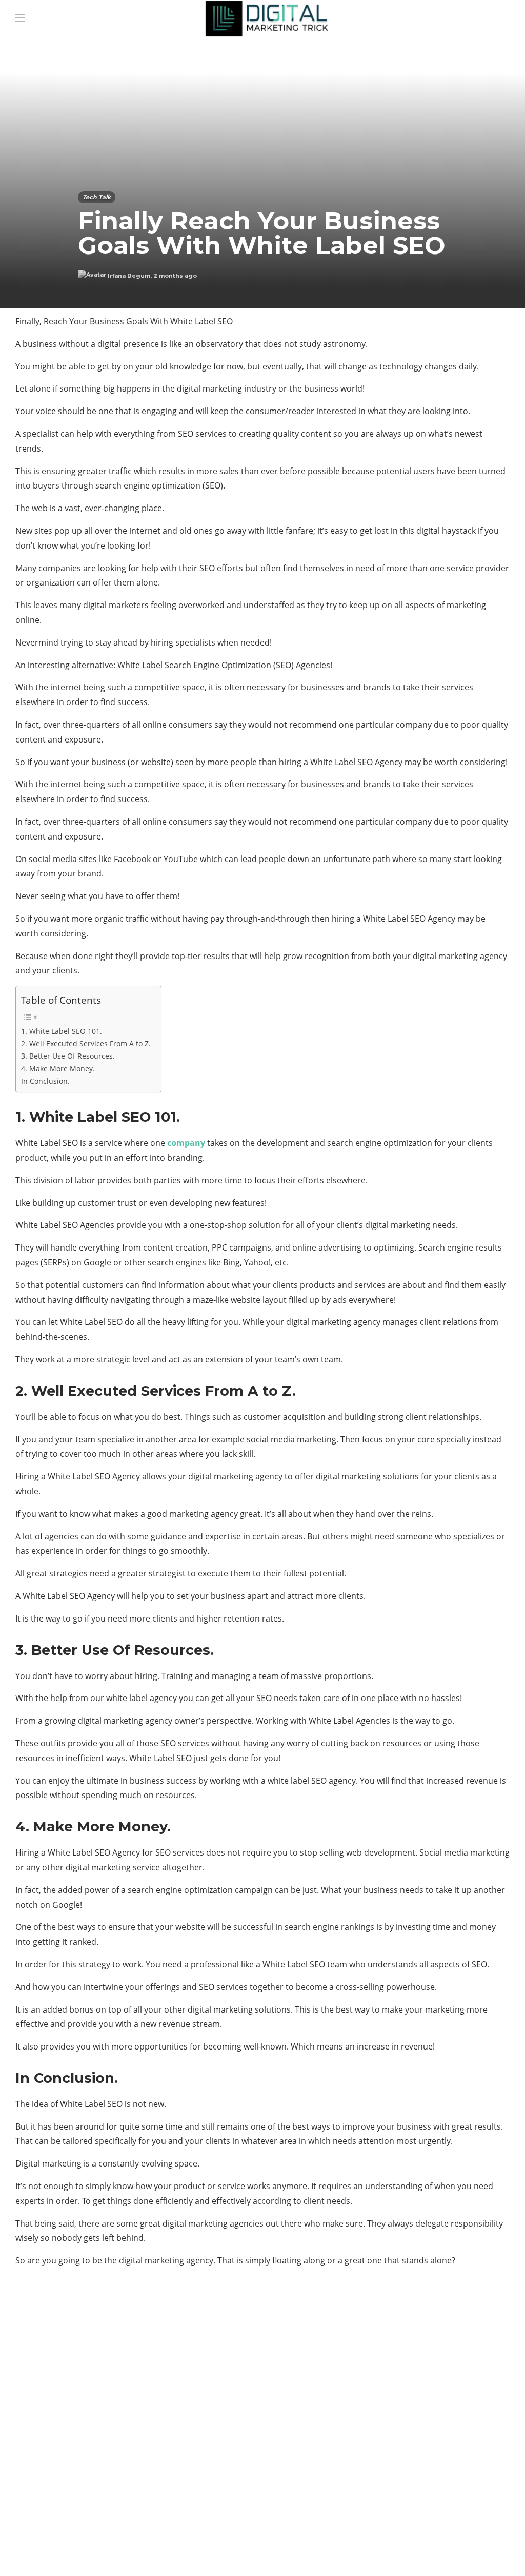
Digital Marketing (94, 2405)
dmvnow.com (94, 2441)
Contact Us (480, 2553)
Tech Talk (97, 197)
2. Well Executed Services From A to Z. (86, 1043)
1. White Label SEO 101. (62, 1031)
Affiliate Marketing (94, 2352)
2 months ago (175, 276)
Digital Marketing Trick (94, 2423)
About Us (337, 2553)
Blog (379, 2553)
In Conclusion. (45, 1081)
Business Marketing (94, 2369)
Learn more (394, 2480)
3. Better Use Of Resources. (68, 1056)
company (186, 1143)
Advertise (422, 2553)
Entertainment (94, 2458)
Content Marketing (94, 2387)
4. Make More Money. (58, 1069)
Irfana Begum (129, 276)
